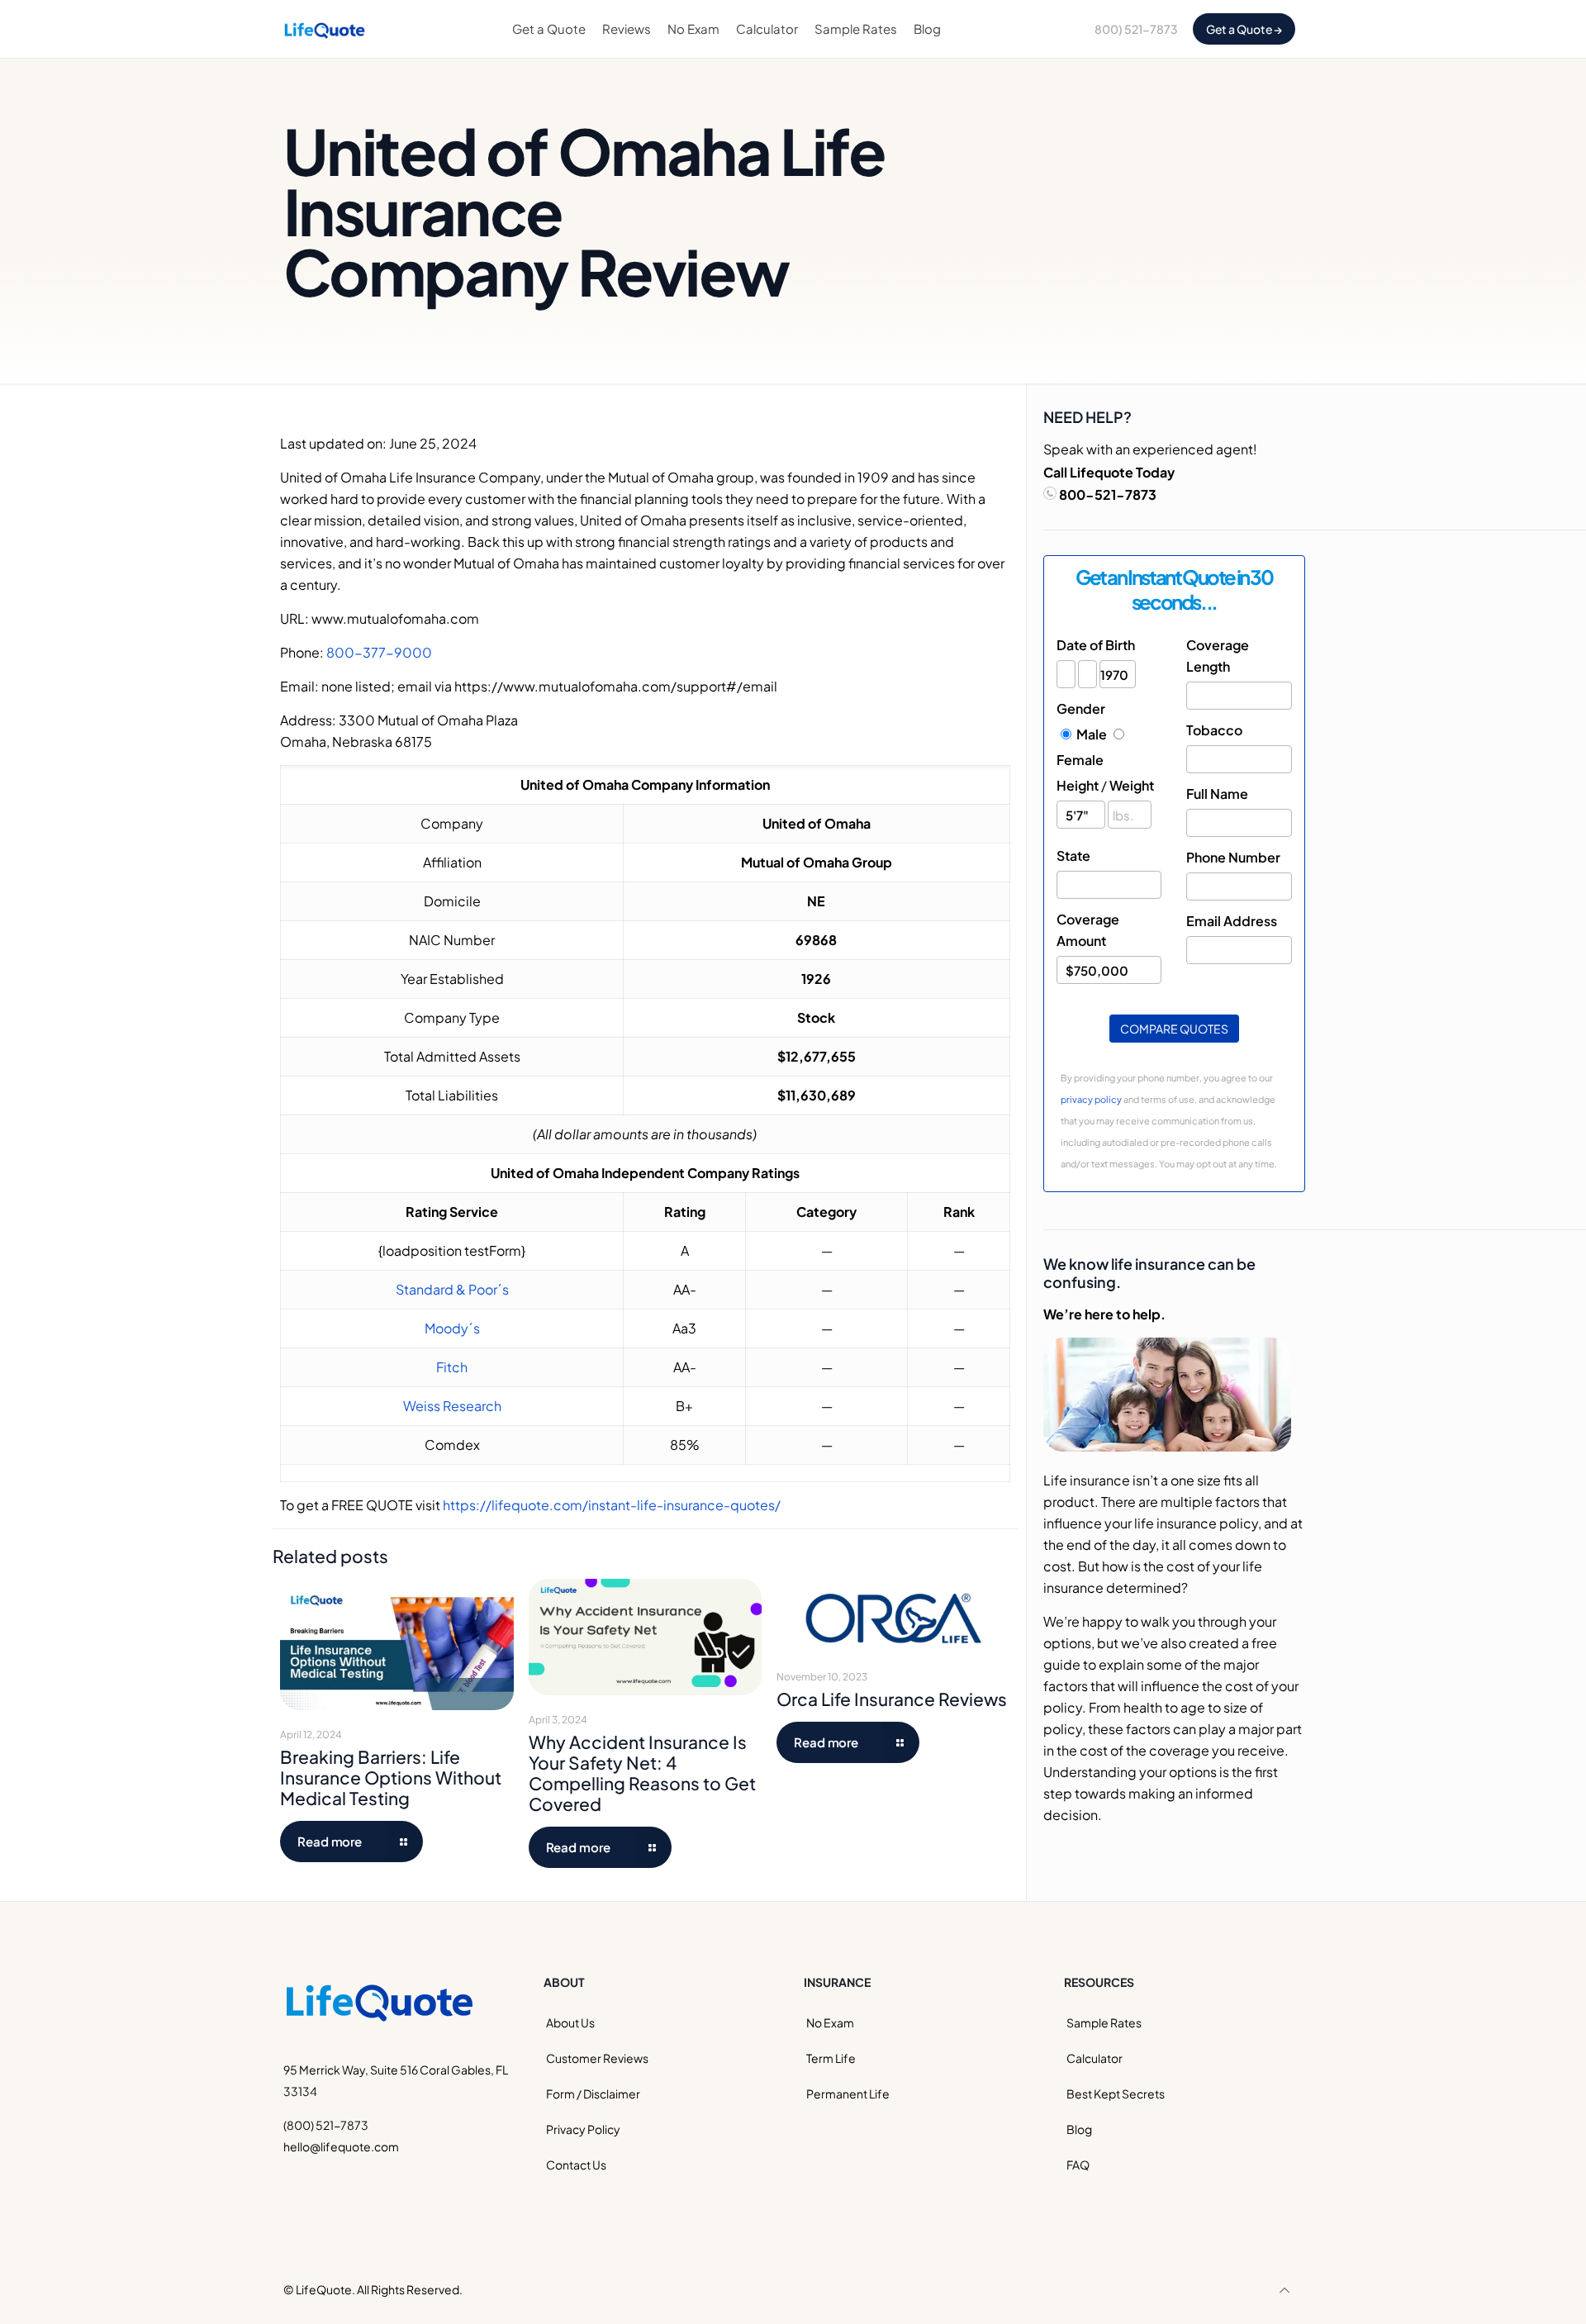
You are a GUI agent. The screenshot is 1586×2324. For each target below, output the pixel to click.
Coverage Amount (1088, 930)
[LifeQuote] (325, 29)
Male (1092, 734)
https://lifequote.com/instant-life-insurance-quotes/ (612, 1505)
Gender (1081, 708)
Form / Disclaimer (593, 2094)
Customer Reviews (597, 2058)
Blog (1079, 2129)
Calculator (1095, 2058)
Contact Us (576, 2165)
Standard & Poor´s (452, 1289)
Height (1078, 785)
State (1073, 855)
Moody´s (452, 1328)
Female (1080, 760)
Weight (1132, 785)
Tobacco (1214, 730)
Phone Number (1233, 857)
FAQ (1078, 2165)
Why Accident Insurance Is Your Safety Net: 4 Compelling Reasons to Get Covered (642, 1773)
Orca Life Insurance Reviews (892, 1699)
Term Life (831, 2058)
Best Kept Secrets (1116, 2094)
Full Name (1217, 794)
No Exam (830, 2022)
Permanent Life (848, 2094)
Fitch (452, 1367)
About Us (570, 2022)
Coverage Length (1218, 656)
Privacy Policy (583, 2129)
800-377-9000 (379, 652)
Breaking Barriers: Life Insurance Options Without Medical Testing (391, 1777)
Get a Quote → (1244, 29)
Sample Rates (1104, 2022)
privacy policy (1091, 1099)
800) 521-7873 (1136, 29)
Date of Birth (1096, 645)
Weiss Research (452, 1406)
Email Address (1232, 921)
